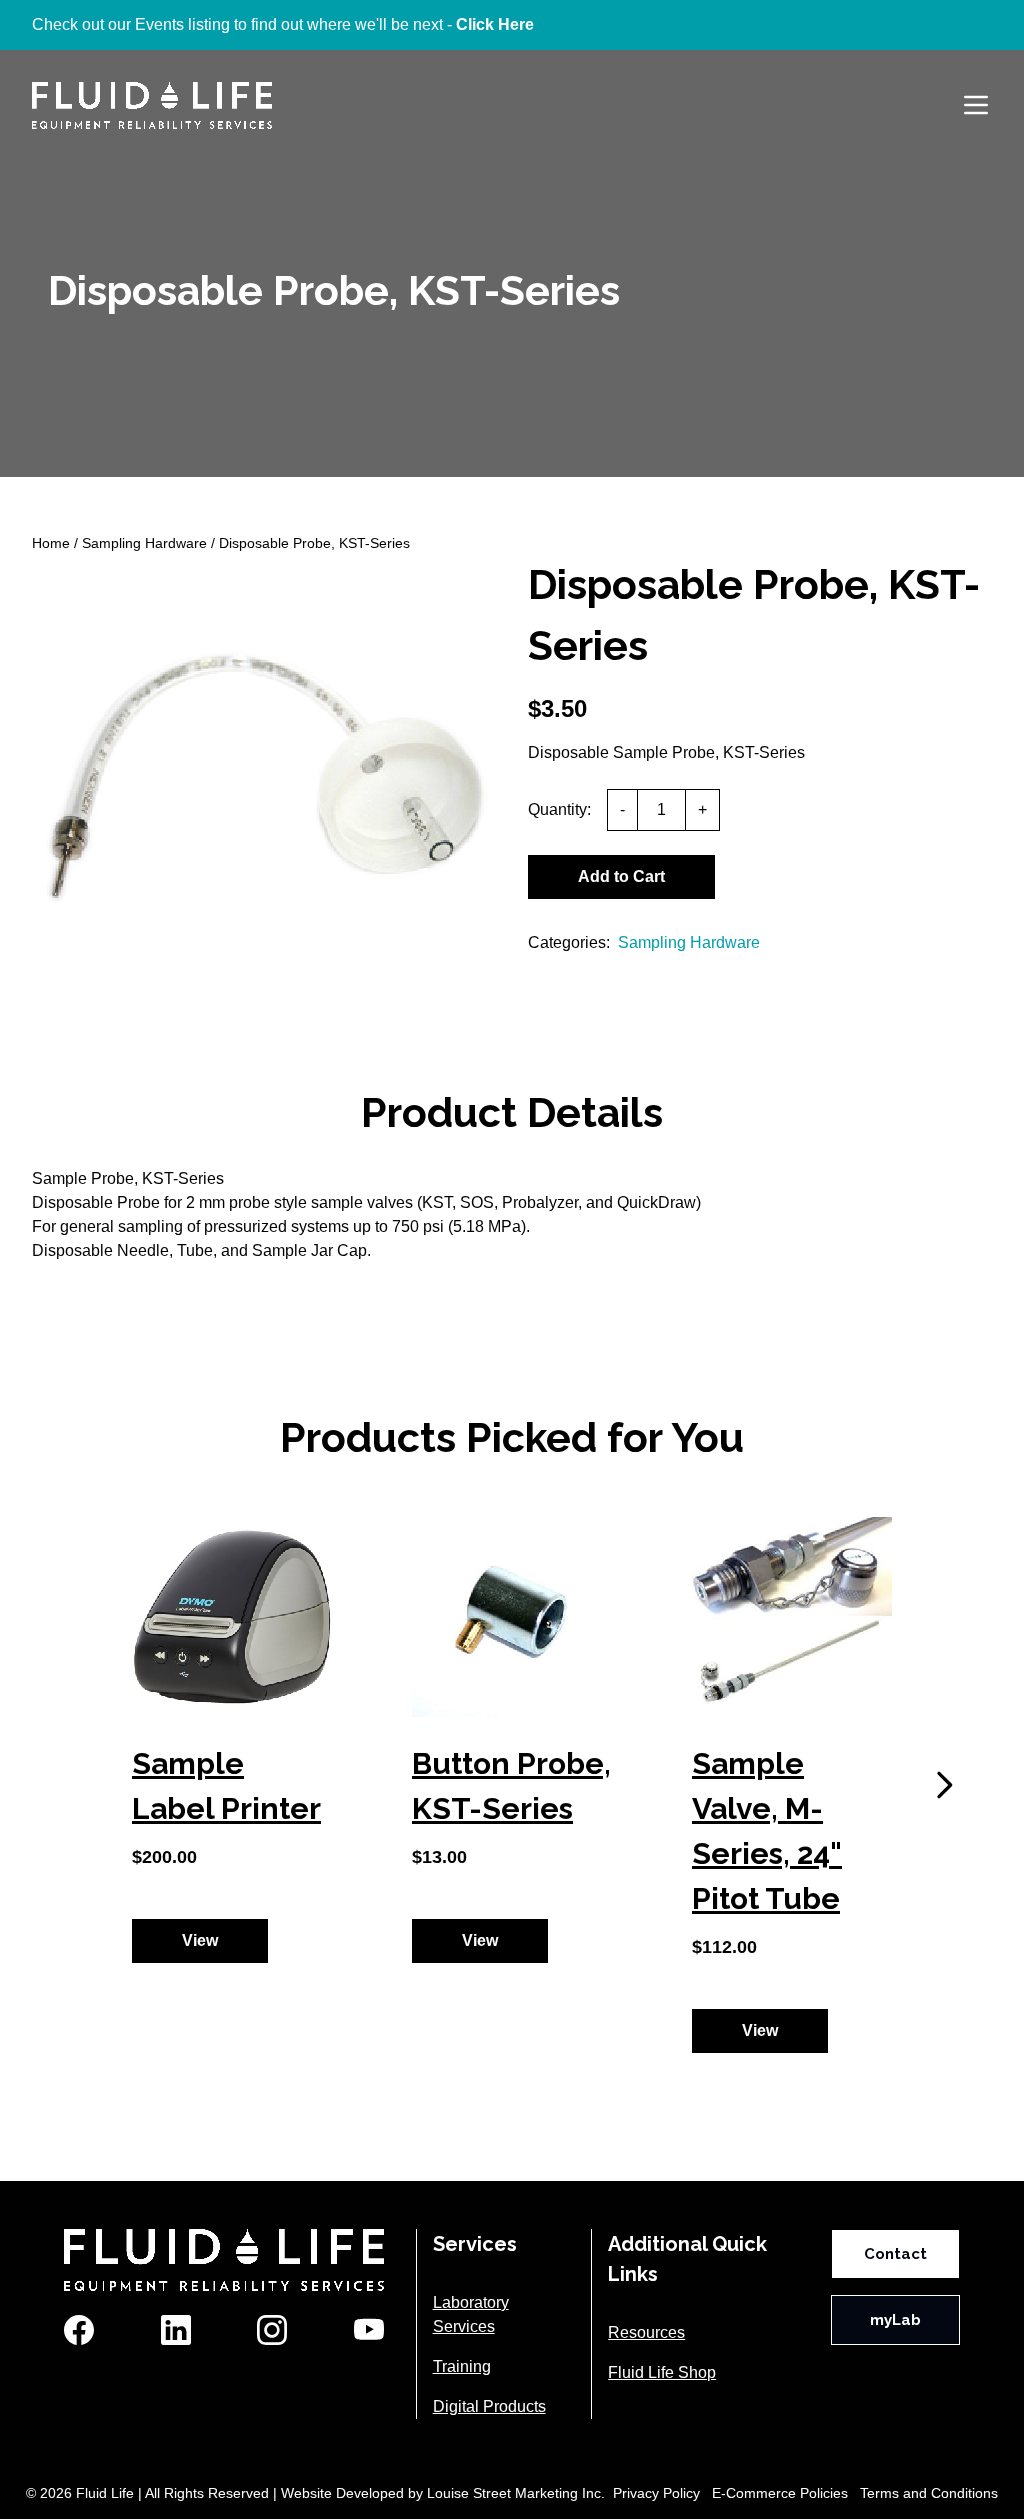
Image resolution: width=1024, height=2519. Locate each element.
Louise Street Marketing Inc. (516, 2493)
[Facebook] (79, 2330)
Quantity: (559, 809)
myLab (895, 2320)
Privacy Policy (656, 2493)
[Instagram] (272, 2330)
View (200, 1940)
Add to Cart (621, 876)
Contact (895, 2254)
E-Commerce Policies (780, 2493)
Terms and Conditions (929, 2493)
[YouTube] (369, 2330)
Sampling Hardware (144, 543)
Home (51, 543)
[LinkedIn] (176, 2330)
